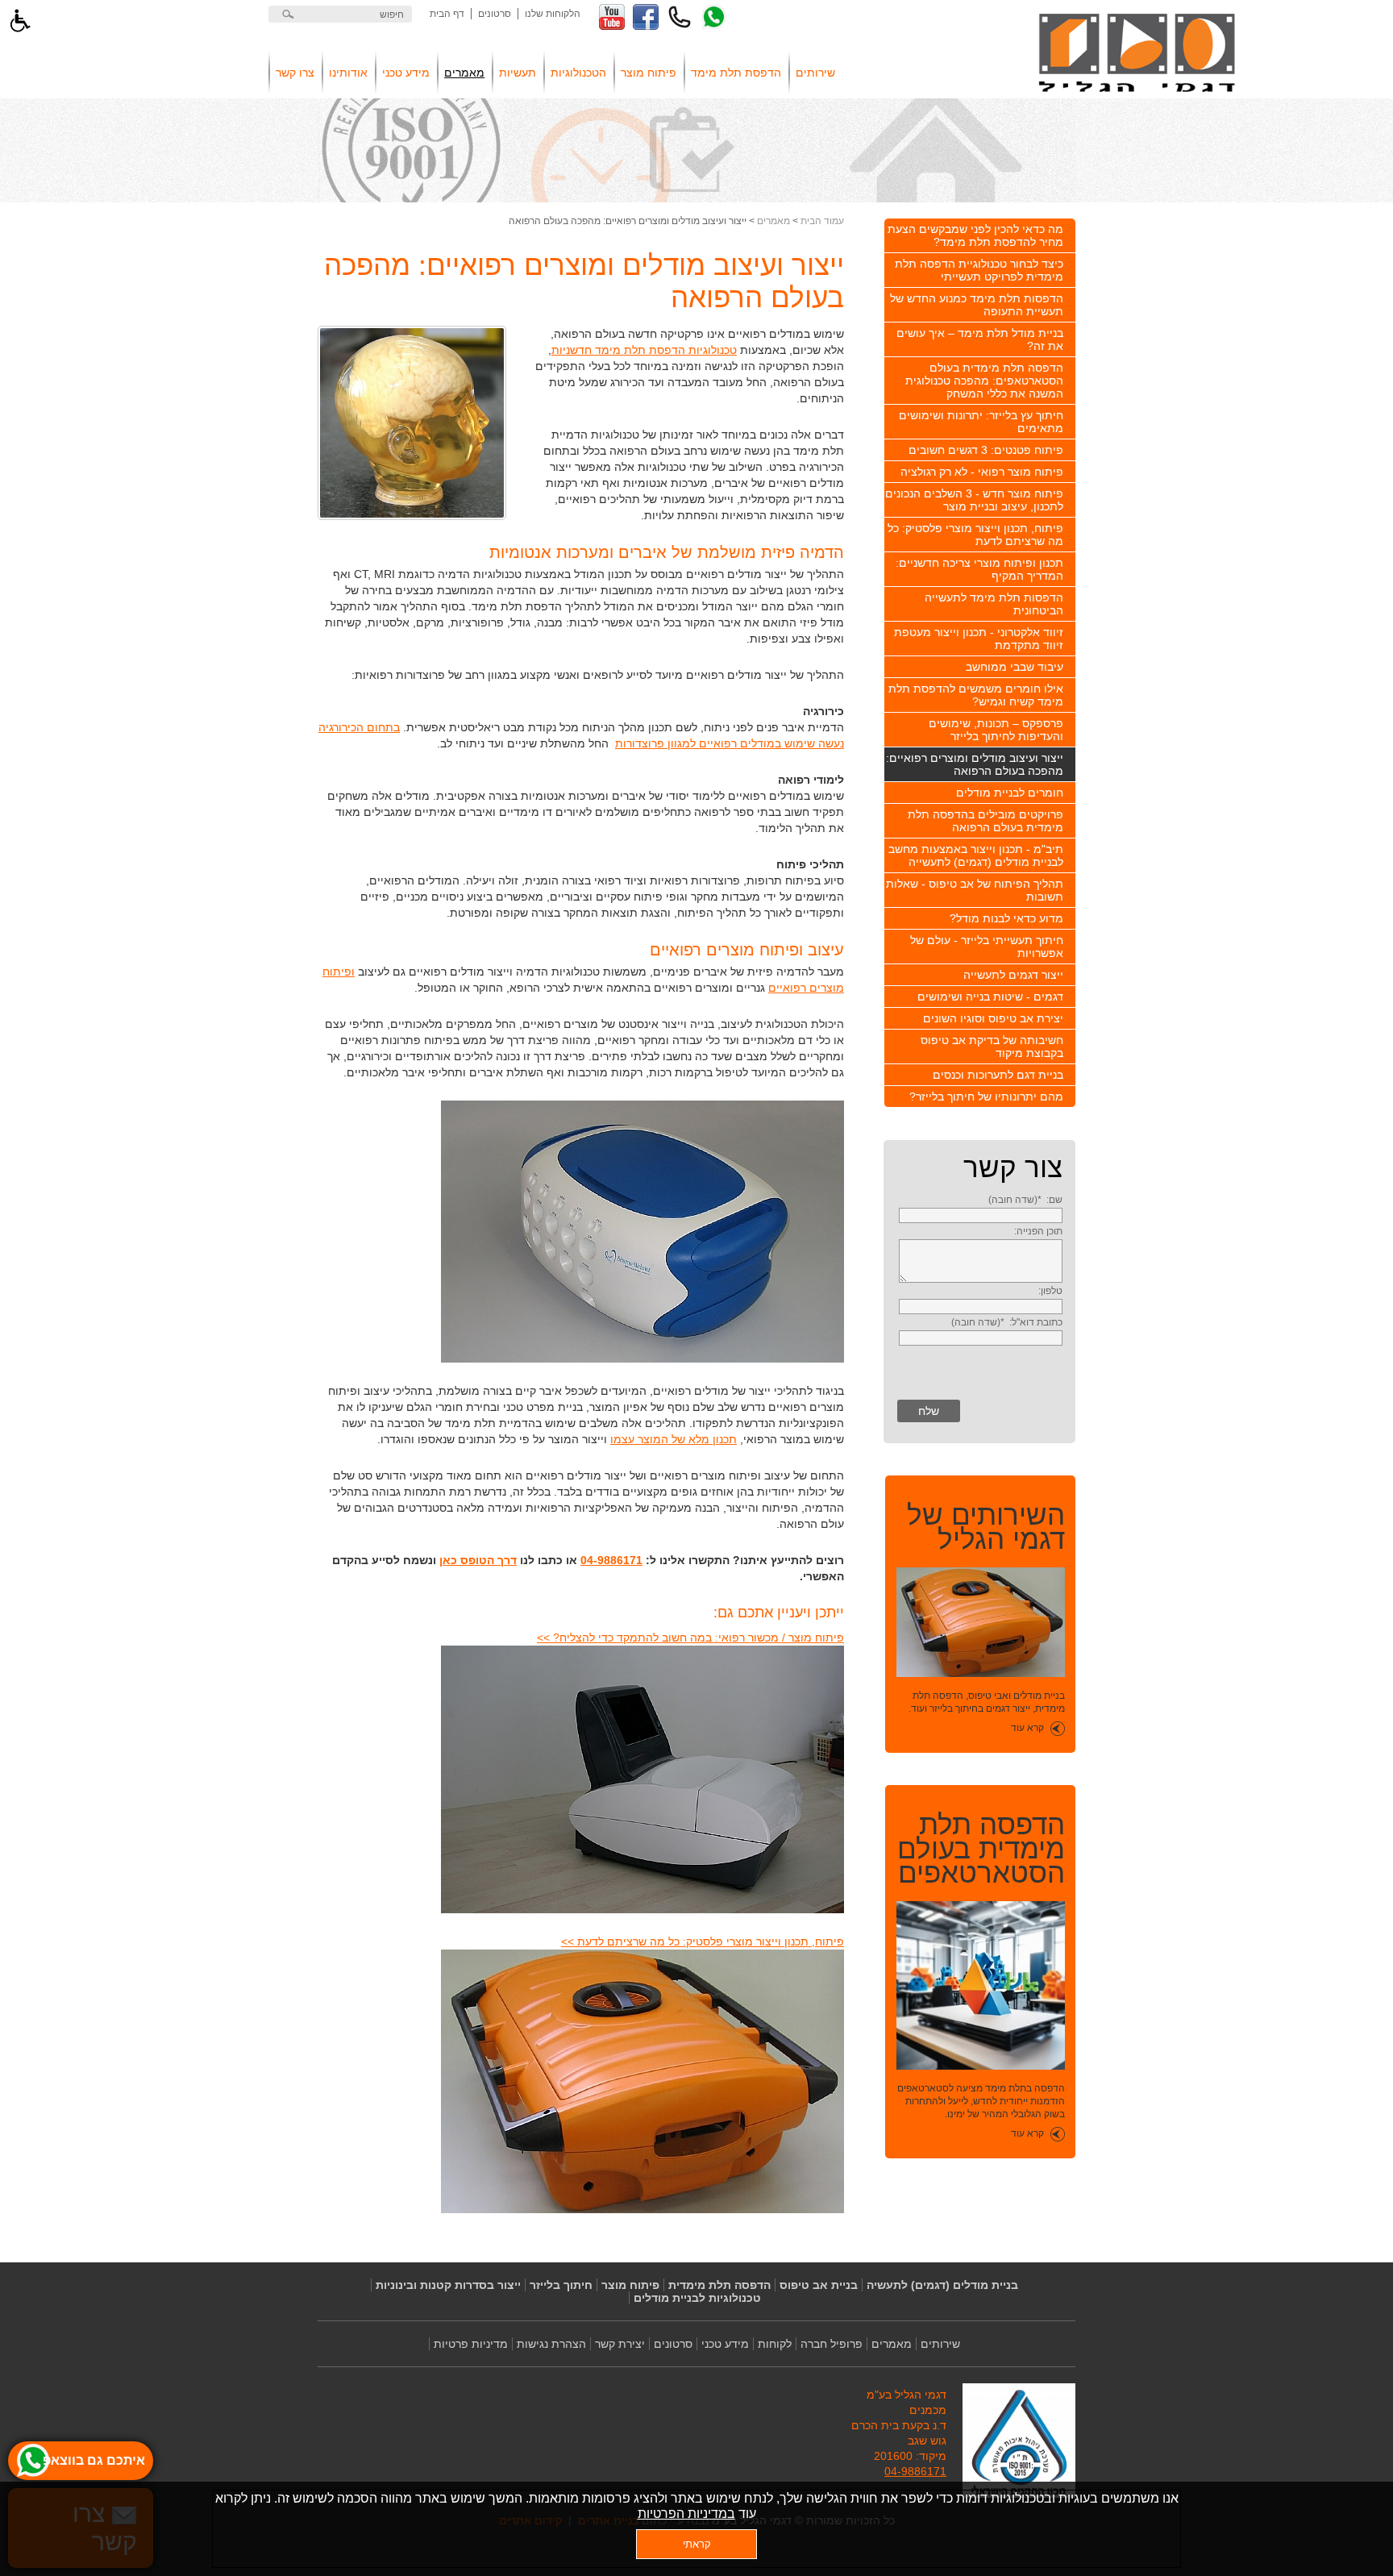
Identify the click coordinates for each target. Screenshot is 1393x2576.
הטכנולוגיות (578, 73)
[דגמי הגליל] (1137, 54)
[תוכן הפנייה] (981, 1279)
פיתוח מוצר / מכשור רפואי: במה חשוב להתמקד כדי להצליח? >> (690, 1638)
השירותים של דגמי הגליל (986, 1527)
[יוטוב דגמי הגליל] (612, 17)
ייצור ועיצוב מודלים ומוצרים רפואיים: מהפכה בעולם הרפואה (975, 764)
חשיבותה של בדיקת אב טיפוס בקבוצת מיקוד (992, 1047)
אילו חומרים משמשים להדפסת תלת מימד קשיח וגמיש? (976, 695)
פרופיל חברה (832, 2344)
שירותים (815, 73)
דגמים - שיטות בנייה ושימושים (990, 997)
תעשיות (518, 73)
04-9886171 (611, 1560)
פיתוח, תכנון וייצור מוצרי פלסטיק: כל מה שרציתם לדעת (975, 535)
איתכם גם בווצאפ (94, 2460)
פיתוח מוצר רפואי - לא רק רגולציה (982, 472)
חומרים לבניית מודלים (1010, 793)
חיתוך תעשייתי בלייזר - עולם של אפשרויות (987, 947)
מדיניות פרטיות (471, 2344)
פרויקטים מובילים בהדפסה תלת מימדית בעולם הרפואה (985, 821)
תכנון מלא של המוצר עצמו (674, 1439)
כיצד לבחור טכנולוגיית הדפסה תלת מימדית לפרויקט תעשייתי (979, 270)
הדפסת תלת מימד (736, 73)
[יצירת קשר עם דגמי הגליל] (680, 17)
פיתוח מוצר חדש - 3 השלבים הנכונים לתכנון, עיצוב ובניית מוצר (974, 500)
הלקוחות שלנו (553, 14)
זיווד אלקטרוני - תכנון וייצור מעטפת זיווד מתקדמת (979, 639)
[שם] (981, 1215)
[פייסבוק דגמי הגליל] (646, 17)
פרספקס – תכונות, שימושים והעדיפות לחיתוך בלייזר (996, 730)
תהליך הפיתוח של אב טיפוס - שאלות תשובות (975, 890)
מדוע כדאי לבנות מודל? (1006, 918)
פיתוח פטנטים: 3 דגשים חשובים (986, 450)
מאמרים (464, 73)
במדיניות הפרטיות (686, 2514)
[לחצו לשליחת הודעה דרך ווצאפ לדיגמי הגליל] (713, 17)
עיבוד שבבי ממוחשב (1015, 667)
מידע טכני (406, 73)
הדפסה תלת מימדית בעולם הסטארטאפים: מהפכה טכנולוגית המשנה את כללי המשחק (984, 381)
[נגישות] (20, 20)
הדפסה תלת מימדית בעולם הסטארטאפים (981, 1849)
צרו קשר (295, 73)
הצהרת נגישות (551, 2344)
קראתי (697, 2544)
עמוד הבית (822, 221)
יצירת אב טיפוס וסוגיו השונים (993, 1018)
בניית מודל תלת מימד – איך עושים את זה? (980, 339)
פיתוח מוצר (649, 73)
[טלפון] (981, 1306)
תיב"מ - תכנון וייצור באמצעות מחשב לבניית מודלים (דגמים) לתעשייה (976, 855)
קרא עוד (1027, 1728)
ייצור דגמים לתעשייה (1013, 975)
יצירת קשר (620, 2344)
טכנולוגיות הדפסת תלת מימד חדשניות (644, 350)
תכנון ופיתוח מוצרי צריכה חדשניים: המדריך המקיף (979, 569)
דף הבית (447, 14)
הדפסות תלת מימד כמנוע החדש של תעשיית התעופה (977, 305)
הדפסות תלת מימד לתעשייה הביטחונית (994, 604)
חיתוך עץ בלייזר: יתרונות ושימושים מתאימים (981, 422)
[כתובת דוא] (981, 1338)
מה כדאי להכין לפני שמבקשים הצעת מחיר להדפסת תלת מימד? (975, 235)
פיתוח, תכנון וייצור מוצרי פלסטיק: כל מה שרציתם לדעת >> (703, 1941)
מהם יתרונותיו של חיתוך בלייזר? (986, 1097)
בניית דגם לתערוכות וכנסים (998, 1075)
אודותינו (348, 73)
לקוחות (775, 2344)
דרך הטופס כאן (478, 1560)
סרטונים (495, 14)
